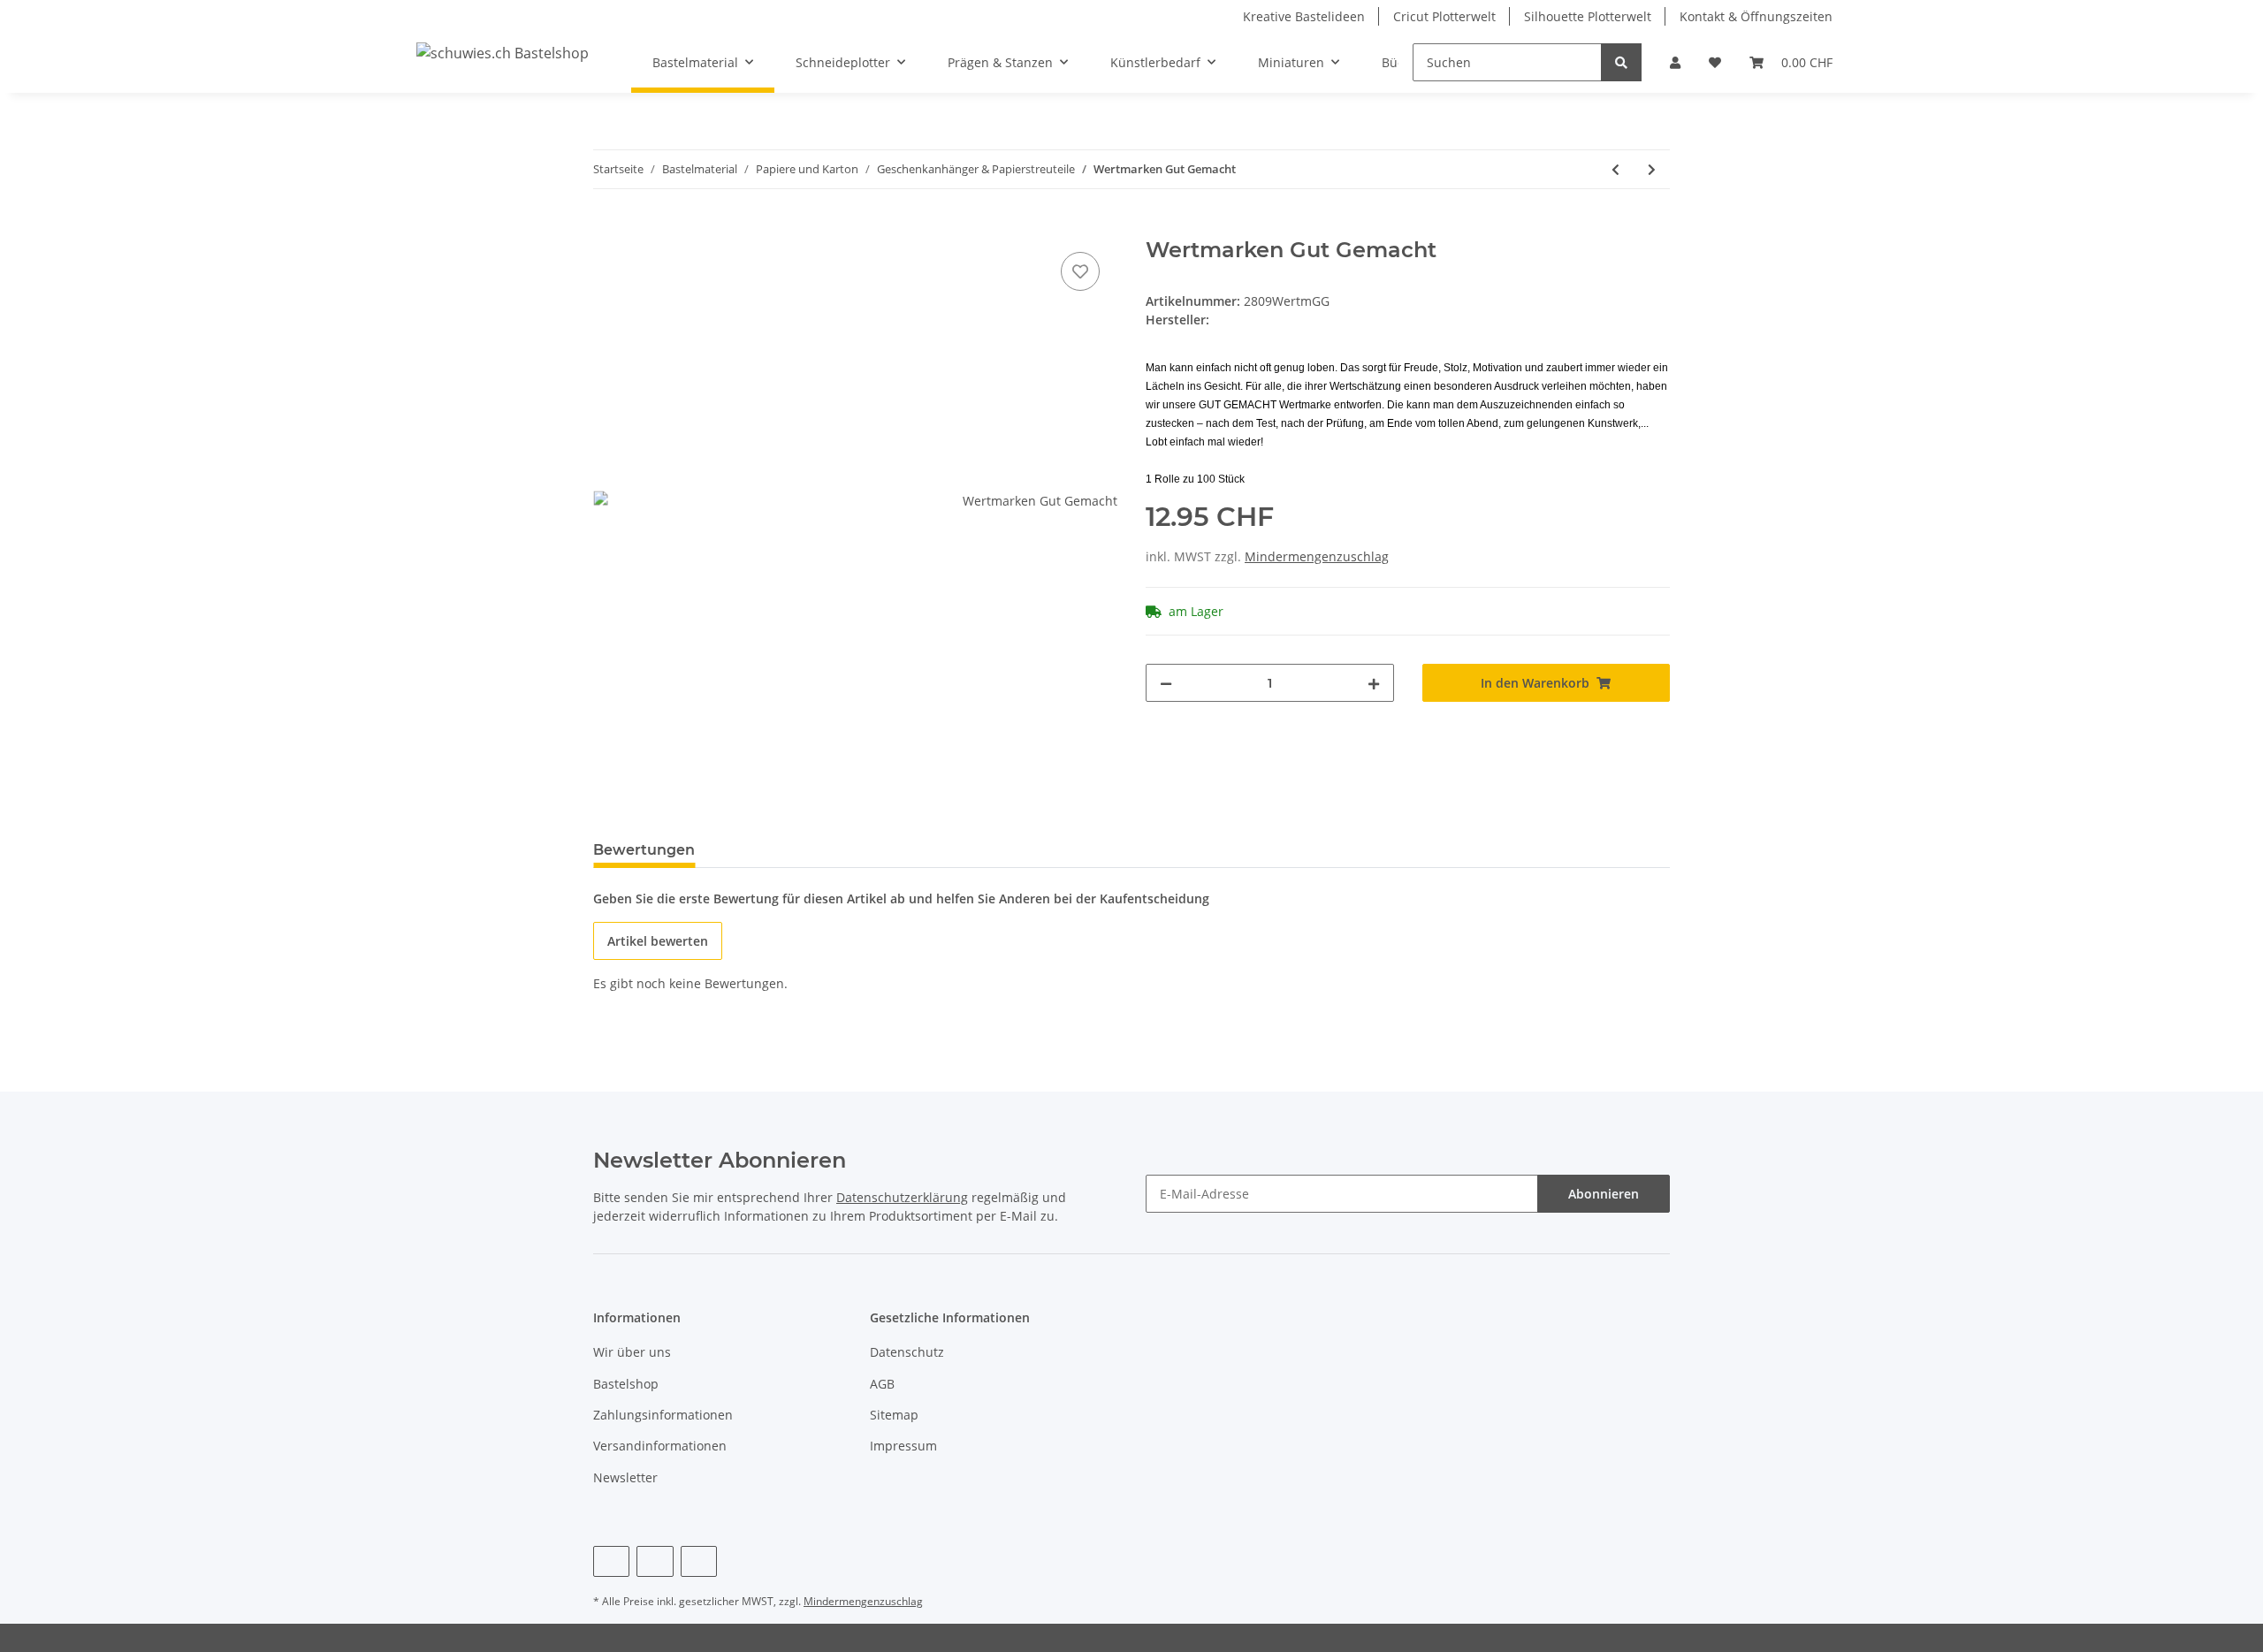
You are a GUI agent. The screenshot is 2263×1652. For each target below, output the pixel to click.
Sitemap (894, 1415)
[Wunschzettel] (1715, 62)
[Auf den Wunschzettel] (1080, 271)
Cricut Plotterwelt (1444, 16)
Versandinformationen (660, 1446)
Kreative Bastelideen (1304, 16)
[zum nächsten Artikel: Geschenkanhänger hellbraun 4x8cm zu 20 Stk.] (1652, 169)
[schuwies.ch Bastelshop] (503, 53)
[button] (1675, 62)
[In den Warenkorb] (607, 228)
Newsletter (625, 1477)
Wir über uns (632, 1352)
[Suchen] (1621, 62)
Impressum (903, 1446)
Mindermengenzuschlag (1317, 556)
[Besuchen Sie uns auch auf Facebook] (611, 1561)
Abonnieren (1604, 1194)
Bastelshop (626, 1384)
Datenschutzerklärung (902, 1197)
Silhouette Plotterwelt (1588, 16)
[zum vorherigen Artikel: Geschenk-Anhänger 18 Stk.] (1615, 169)
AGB (882, 1384)
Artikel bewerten (658, 941)
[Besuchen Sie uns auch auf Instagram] (699, 1561)
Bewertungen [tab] (644, 850)
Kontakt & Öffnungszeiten (1756, 16)
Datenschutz (907, 1352)
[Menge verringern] (1166, 683)
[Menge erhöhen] (1374, 683)
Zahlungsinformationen (663, 1415)
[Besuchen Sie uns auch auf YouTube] (655, 1561)
